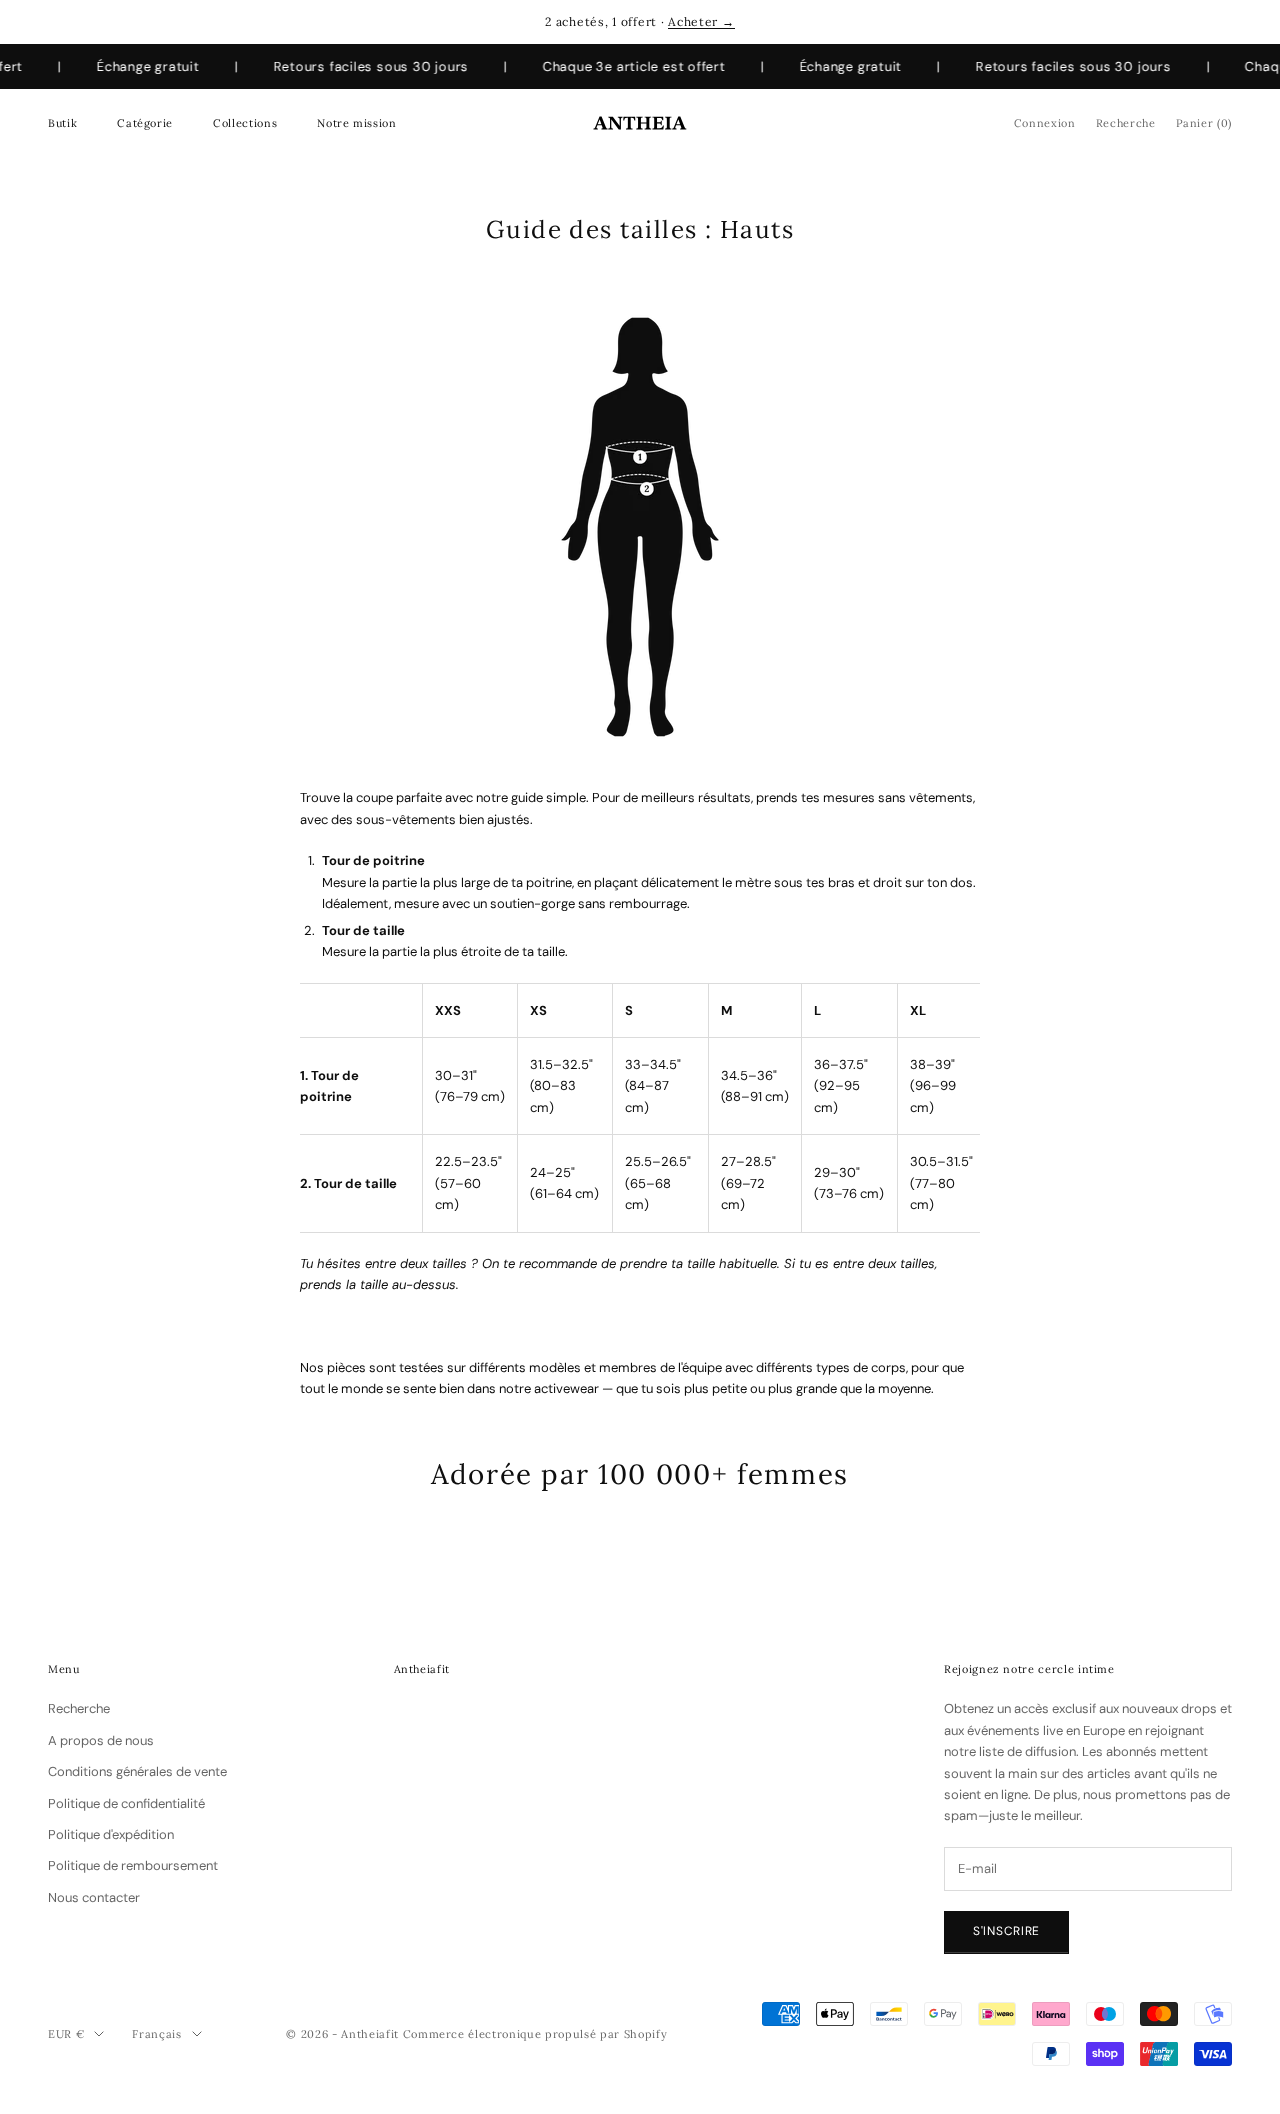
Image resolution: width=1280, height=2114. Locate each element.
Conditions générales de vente (137, 1771)
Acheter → (701, 21)
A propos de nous (101, 1740)
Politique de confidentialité (126, 1803)
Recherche (79, 1708)
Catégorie (145, 123)
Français (156, 2034)
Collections (245, 123)
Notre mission (356, 123)
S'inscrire (1006, 1931)
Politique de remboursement (133, 1865)
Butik (62, 123)
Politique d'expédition (111, 1834)
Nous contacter (94, 1897)
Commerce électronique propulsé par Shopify (535, 2034)
